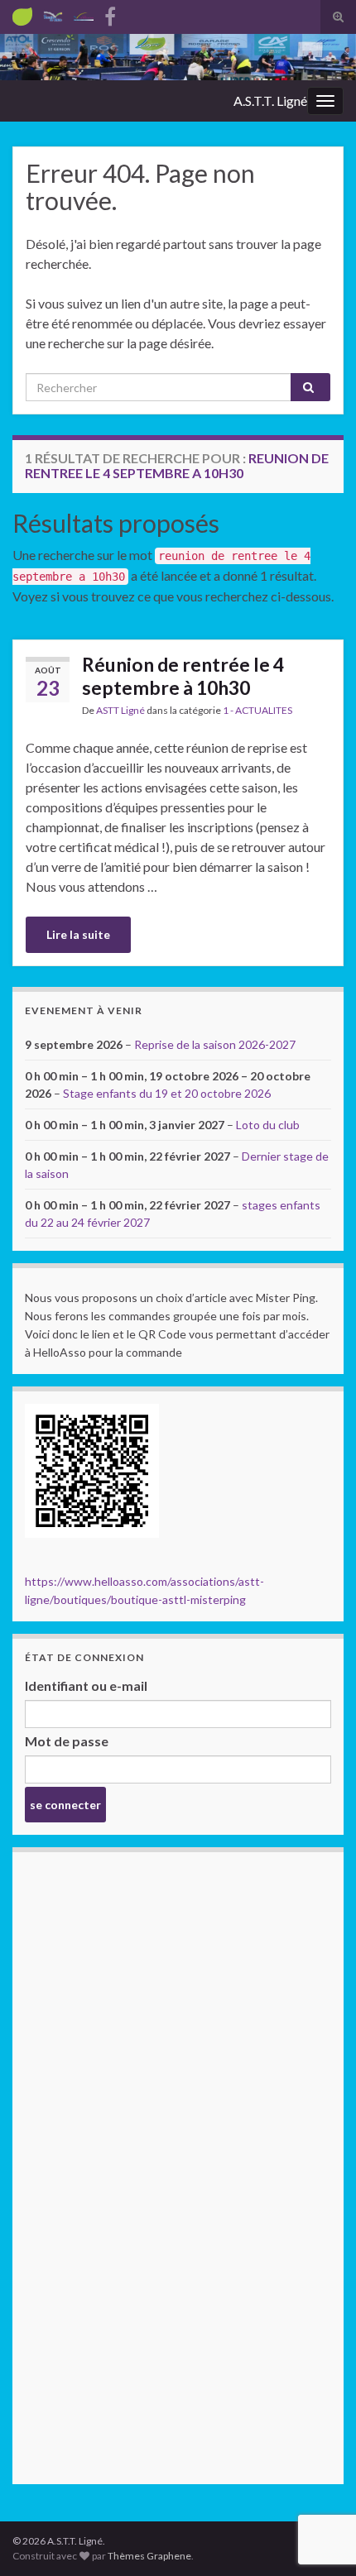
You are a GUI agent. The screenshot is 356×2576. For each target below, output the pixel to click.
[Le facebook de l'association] (110, 14)
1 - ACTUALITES (257, 710)
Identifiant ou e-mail (86, 1685)
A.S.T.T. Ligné (270, 101)
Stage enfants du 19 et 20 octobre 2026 (167, 1093)
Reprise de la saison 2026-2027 (215, 1044)
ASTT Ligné (120, 710)
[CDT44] (53, 14)
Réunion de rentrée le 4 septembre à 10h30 (183, 676)
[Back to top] (319, 2478)
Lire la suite (78, 934)
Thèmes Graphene (149, 2556)
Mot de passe (67, 1741)
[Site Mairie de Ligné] (22, 14)
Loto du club (268, 1125)
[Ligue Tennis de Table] (84, 14)
